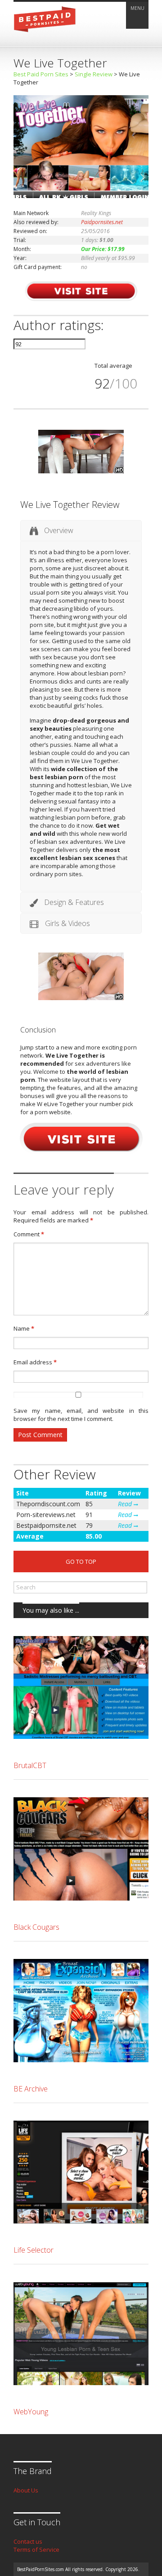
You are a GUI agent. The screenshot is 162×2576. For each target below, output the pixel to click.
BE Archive (31, 2089)
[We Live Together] (81, 196)
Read (126, 1504)
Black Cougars (36, 1927)
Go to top (81, 1561)
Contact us (28, 2541)
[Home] (45, 35)
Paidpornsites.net (102, 222)
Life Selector (34, 2250)
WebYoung (31, 2412)
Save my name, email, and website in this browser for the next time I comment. (81, 1415)
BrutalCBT (30, 1765)
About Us (26, 2490)
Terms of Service (36, 2550)
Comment (29, 1234)
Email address (35, 1362)
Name (24, 1328)
